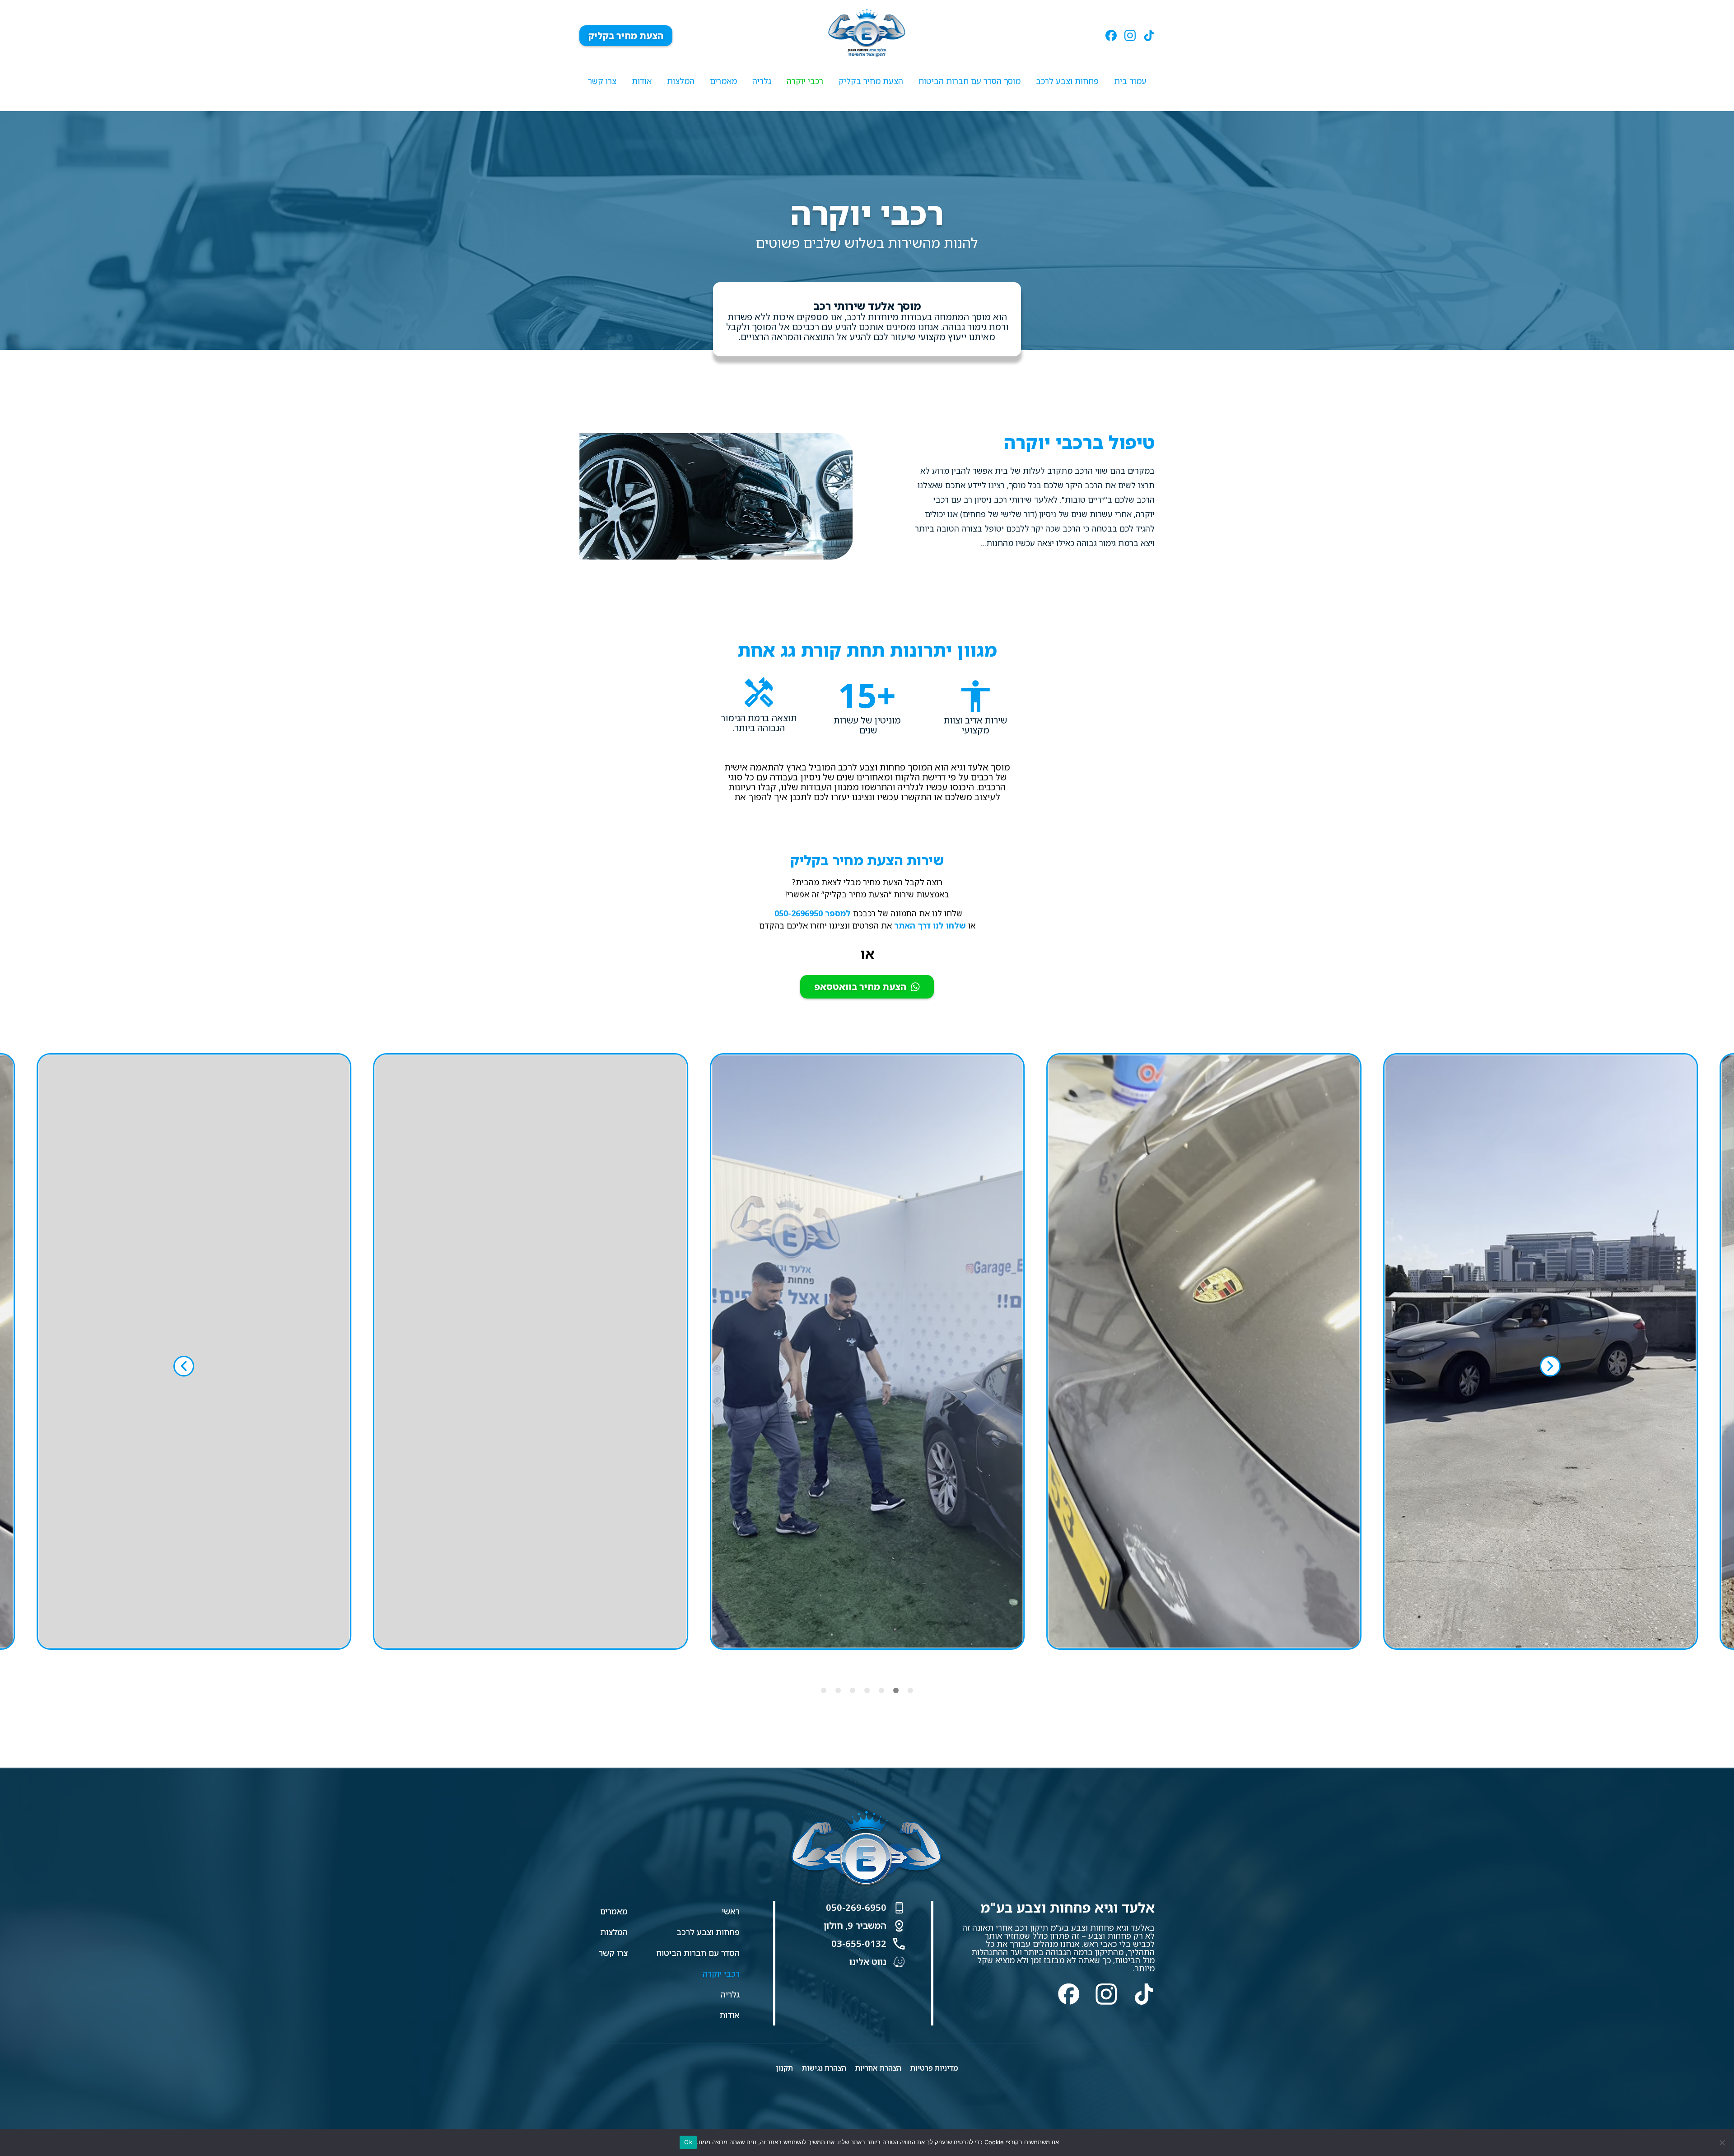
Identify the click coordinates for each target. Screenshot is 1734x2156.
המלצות (681, 81)
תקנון (784, 2068)
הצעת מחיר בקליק (871, 81)
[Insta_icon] (1130, 35)
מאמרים (723, 81)
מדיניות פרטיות (934, 2068)
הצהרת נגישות (824, 2068)
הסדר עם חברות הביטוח (698, 1953)
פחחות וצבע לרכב (1067, 81)
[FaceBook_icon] (1111, 35)
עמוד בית (1130, 81)
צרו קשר (602, 81)
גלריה (762, 81)
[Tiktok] (1144, 1994)
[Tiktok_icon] (1149, 35)
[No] (1723, 2142)
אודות (642, 81)
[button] (184, 1366)
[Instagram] (1106, 1994)
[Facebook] (1069, 1994)
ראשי (731, 1911)
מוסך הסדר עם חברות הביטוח (970, 81)
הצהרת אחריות (878, 2068)
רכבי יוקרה (805, 81)
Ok (688, 2142)
